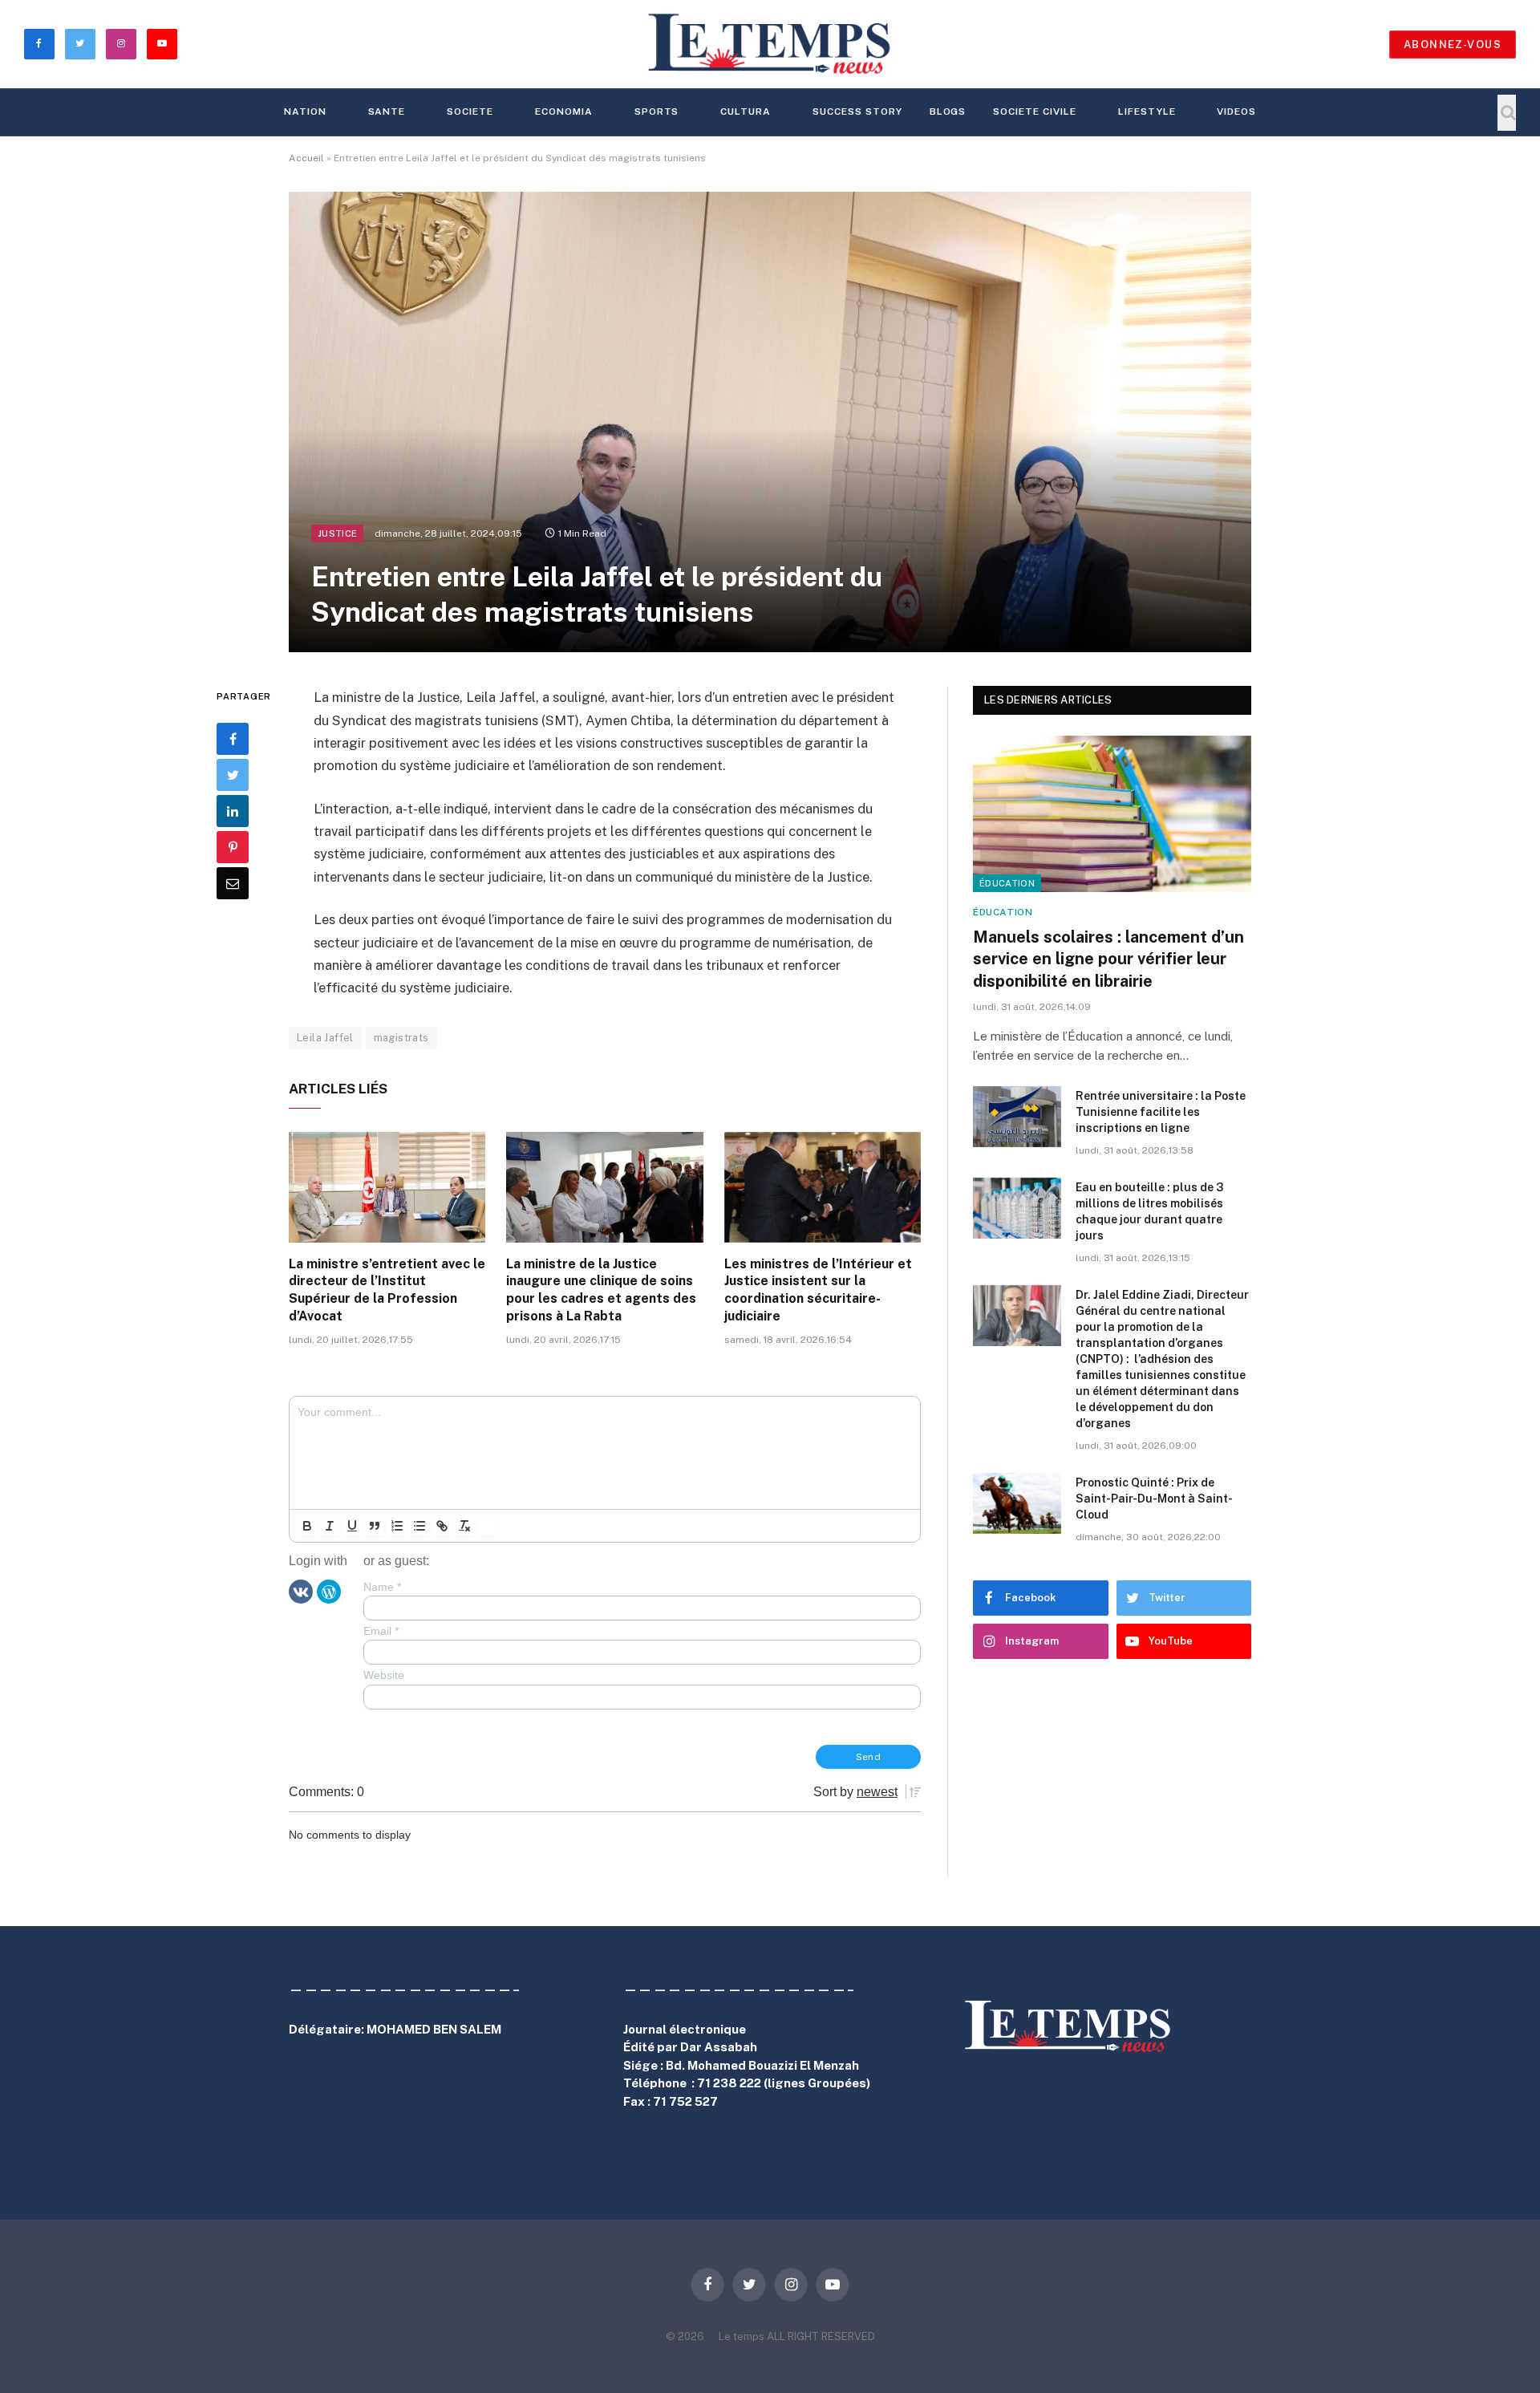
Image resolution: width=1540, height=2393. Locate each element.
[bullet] (419, 1526)
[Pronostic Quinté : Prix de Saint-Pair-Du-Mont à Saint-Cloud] (1017, 1503)
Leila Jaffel (325, 1038)
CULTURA (746, 112)
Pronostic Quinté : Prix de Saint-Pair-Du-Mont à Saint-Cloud (1154, 1499)
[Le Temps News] (770, 44)
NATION (305, 112)
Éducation (1007, 883)
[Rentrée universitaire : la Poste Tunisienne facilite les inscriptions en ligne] (1017, 1117)
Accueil (306, 158)
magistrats (401, 1038)
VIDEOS (1236, 112)
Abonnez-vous (1453, 45)
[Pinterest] (233, 848)
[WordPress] (329, 1591)
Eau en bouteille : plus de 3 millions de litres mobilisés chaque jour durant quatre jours (1149, 1211)
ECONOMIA (564, 112)
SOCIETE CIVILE (1034, 112)
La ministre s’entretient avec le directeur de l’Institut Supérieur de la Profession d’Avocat (387, 1290)
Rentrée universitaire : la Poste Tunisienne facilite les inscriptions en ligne (1161, 1112)
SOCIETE (470, 112)
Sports (657, 112)
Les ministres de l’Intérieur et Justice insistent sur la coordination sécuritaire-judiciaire (818, 1290)
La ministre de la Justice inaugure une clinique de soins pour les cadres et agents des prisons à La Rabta (601, 1290)
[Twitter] (233, 776)
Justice (337, 533)
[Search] (1507, 113)
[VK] (301, 1591)
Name (382, 1587)
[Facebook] (233, 740)
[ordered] (397, 1526)
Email (381, 1631)
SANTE (387, 112)
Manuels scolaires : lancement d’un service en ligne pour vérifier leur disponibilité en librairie (1108, 959)
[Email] (233, 884)
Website (384, 1675)
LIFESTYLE (1147, 112)
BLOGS (948, 112)
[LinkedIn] (233, 812)
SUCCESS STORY (857, 112)
